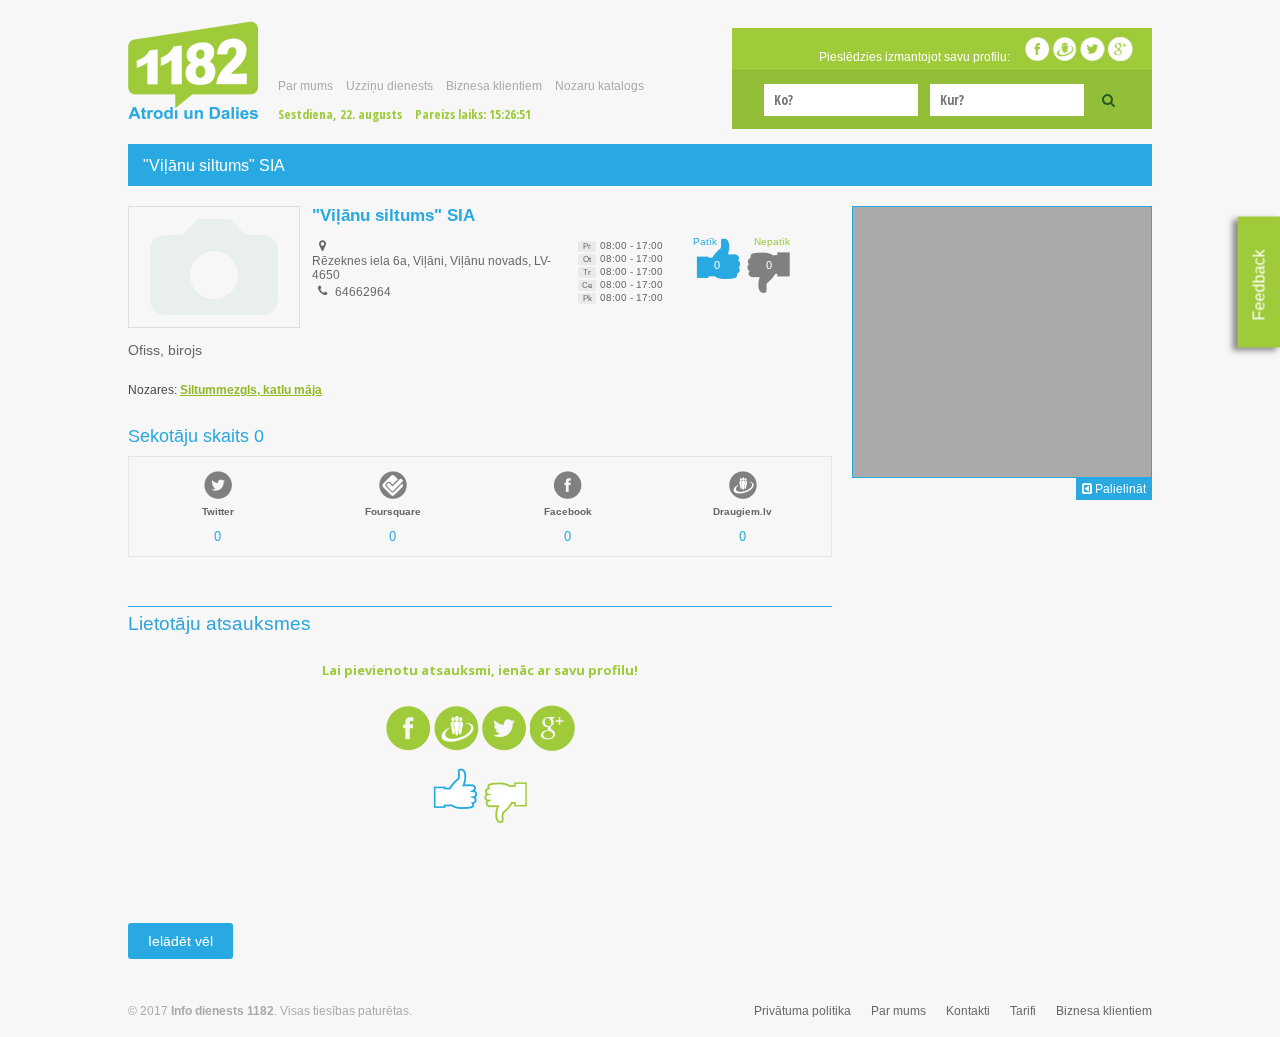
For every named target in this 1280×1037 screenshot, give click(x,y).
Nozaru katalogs (599, 86)
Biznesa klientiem (494, 86)
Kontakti (968, 1011)
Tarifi (1023, 1011)
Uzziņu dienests (389, 86)
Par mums (305, 86)
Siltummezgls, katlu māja (251, 390)
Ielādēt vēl (180, 941)
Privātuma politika (802, 1011)
